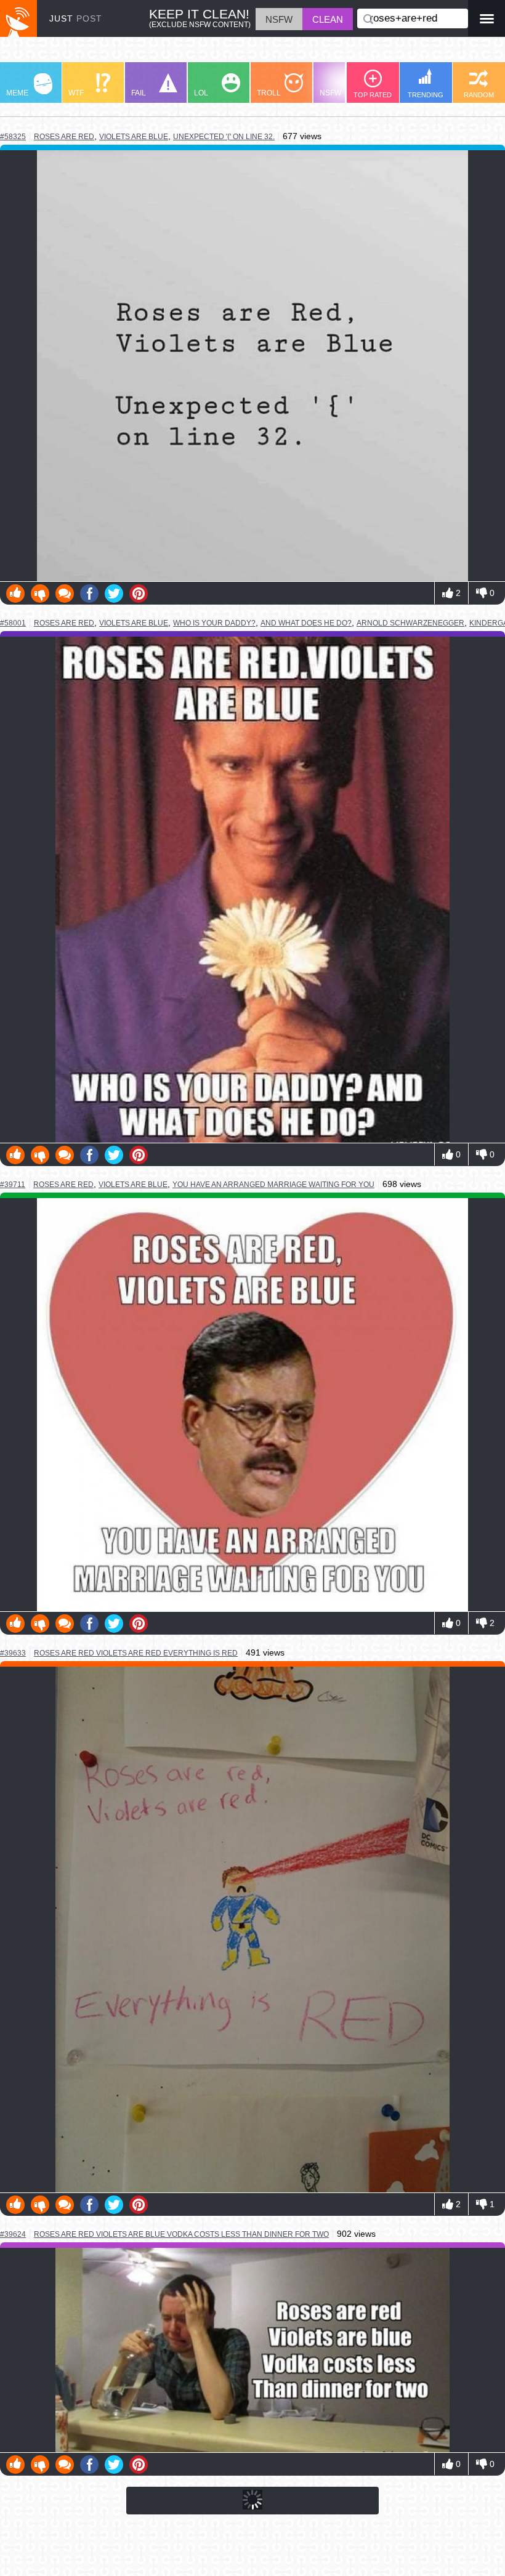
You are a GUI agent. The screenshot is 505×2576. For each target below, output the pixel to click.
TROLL (269, 93)
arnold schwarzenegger (410, 623)
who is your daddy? (214, 623)
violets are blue (134, 137)
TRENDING (426, 95)
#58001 (13, 623)
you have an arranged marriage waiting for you (273, 1185)
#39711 (13, 1185)
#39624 (13, 2234)
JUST (76, 18)
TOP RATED (373, 95)
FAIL (139, 93)
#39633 (13, 1653)
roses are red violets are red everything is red (136, 1653)
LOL (201, 93)
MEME (17, 93)
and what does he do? (306, 623)
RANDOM (479, 95)
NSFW (330, 93)
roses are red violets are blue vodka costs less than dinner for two (181, 2234)
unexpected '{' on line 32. (224, 137)
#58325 (13, 137)
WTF (76, 93)
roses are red (64, 136)
